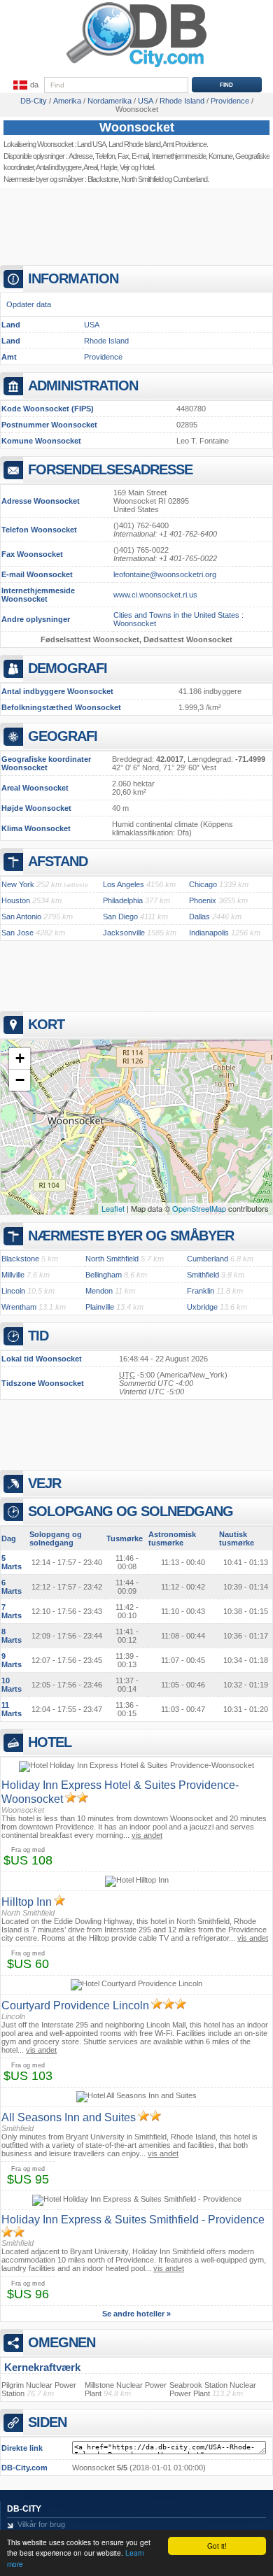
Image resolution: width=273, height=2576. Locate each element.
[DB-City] (136, 67)
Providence (103, 357)
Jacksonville (124, 933)
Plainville (100, 1307)
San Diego (120, 917)
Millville (13, 1275)
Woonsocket (137, 127)
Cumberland (208, 1259)
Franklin (201, 1291)
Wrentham (19, 1307)
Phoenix (203, 900)
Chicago (203, 884)
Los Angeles (124, 884)
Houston (16, 900)
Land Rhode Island (134, 144)
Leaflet (113, 1208)
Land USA (91, 144)
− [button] (20, 1080)
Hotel (146, 167)
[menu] (24, 85)
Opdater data (29, 304)
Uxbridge (202, 1307)
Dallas (199, 917)
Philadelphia (123, 900)
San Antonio (21, 917)
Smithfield (203, 1275)
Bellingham (104, 1275)
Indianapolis (209, 933)
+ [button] (20, 1058)
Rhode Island (106, 341)
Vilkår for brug (41, 2524)
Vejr (125, 167)
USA (92, 325)
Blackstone (103, 179)
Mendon (99, 1291)
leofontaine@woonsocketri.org (165, 574)
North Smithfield (142, 179)
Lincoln (13, 1291)
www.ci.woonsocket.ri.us (155, 595)
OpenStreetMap (199, 1208)
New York (18, 884)
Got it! (217, 2546)
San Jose (17, 933)
